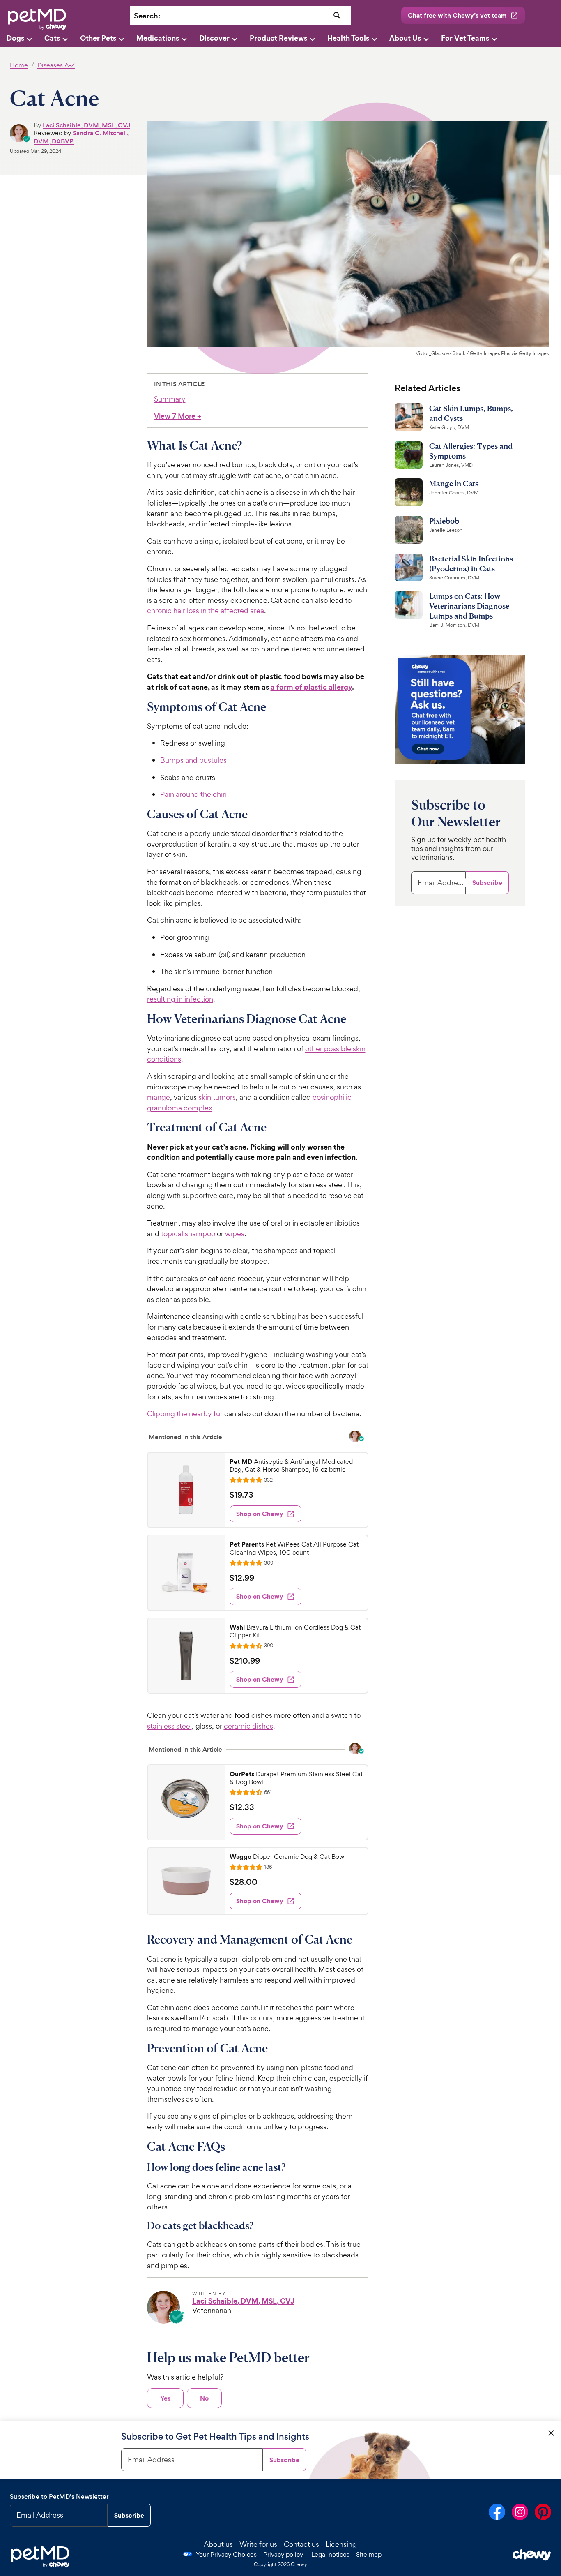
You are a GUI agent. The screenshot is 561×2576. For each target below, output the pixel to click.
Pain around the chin (193, 794)
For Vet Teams (465, 38)
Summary (170, 399)
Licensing (341, 2544)
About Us (405, 38)
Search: (147, 16)
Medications (158, 38)
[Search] (337, 16)
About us (218, 2544)
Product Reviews (278, 38)
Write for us (258, 2544)
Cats (52, 38)
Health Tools (348, 38)
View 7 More (178, 417)
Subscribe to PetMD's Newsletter (59, 2496)
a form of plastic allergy (311, 687)
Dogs (15, 38)
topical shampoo (188, 1234)
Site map (369, 2554)
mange (159, 1097)
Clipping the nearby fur (185, 1414)
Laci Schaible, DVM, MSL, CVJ (86, 125)
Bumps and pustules (193, 760)
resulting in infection (180, 999)
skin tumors (217, 1097)
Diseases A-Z (56, 65)
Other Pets (98, 38)
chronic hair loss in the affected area (206, 611)
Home (19, 65)
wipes (235, 1234)
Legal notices (330, 2554)
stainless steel (169, 1726)
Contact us (301, 2544)
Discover (214, 38)
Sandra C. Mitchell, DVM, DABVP (81, 137)
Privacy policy (283, 2554)
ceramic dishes (248, 1726)
